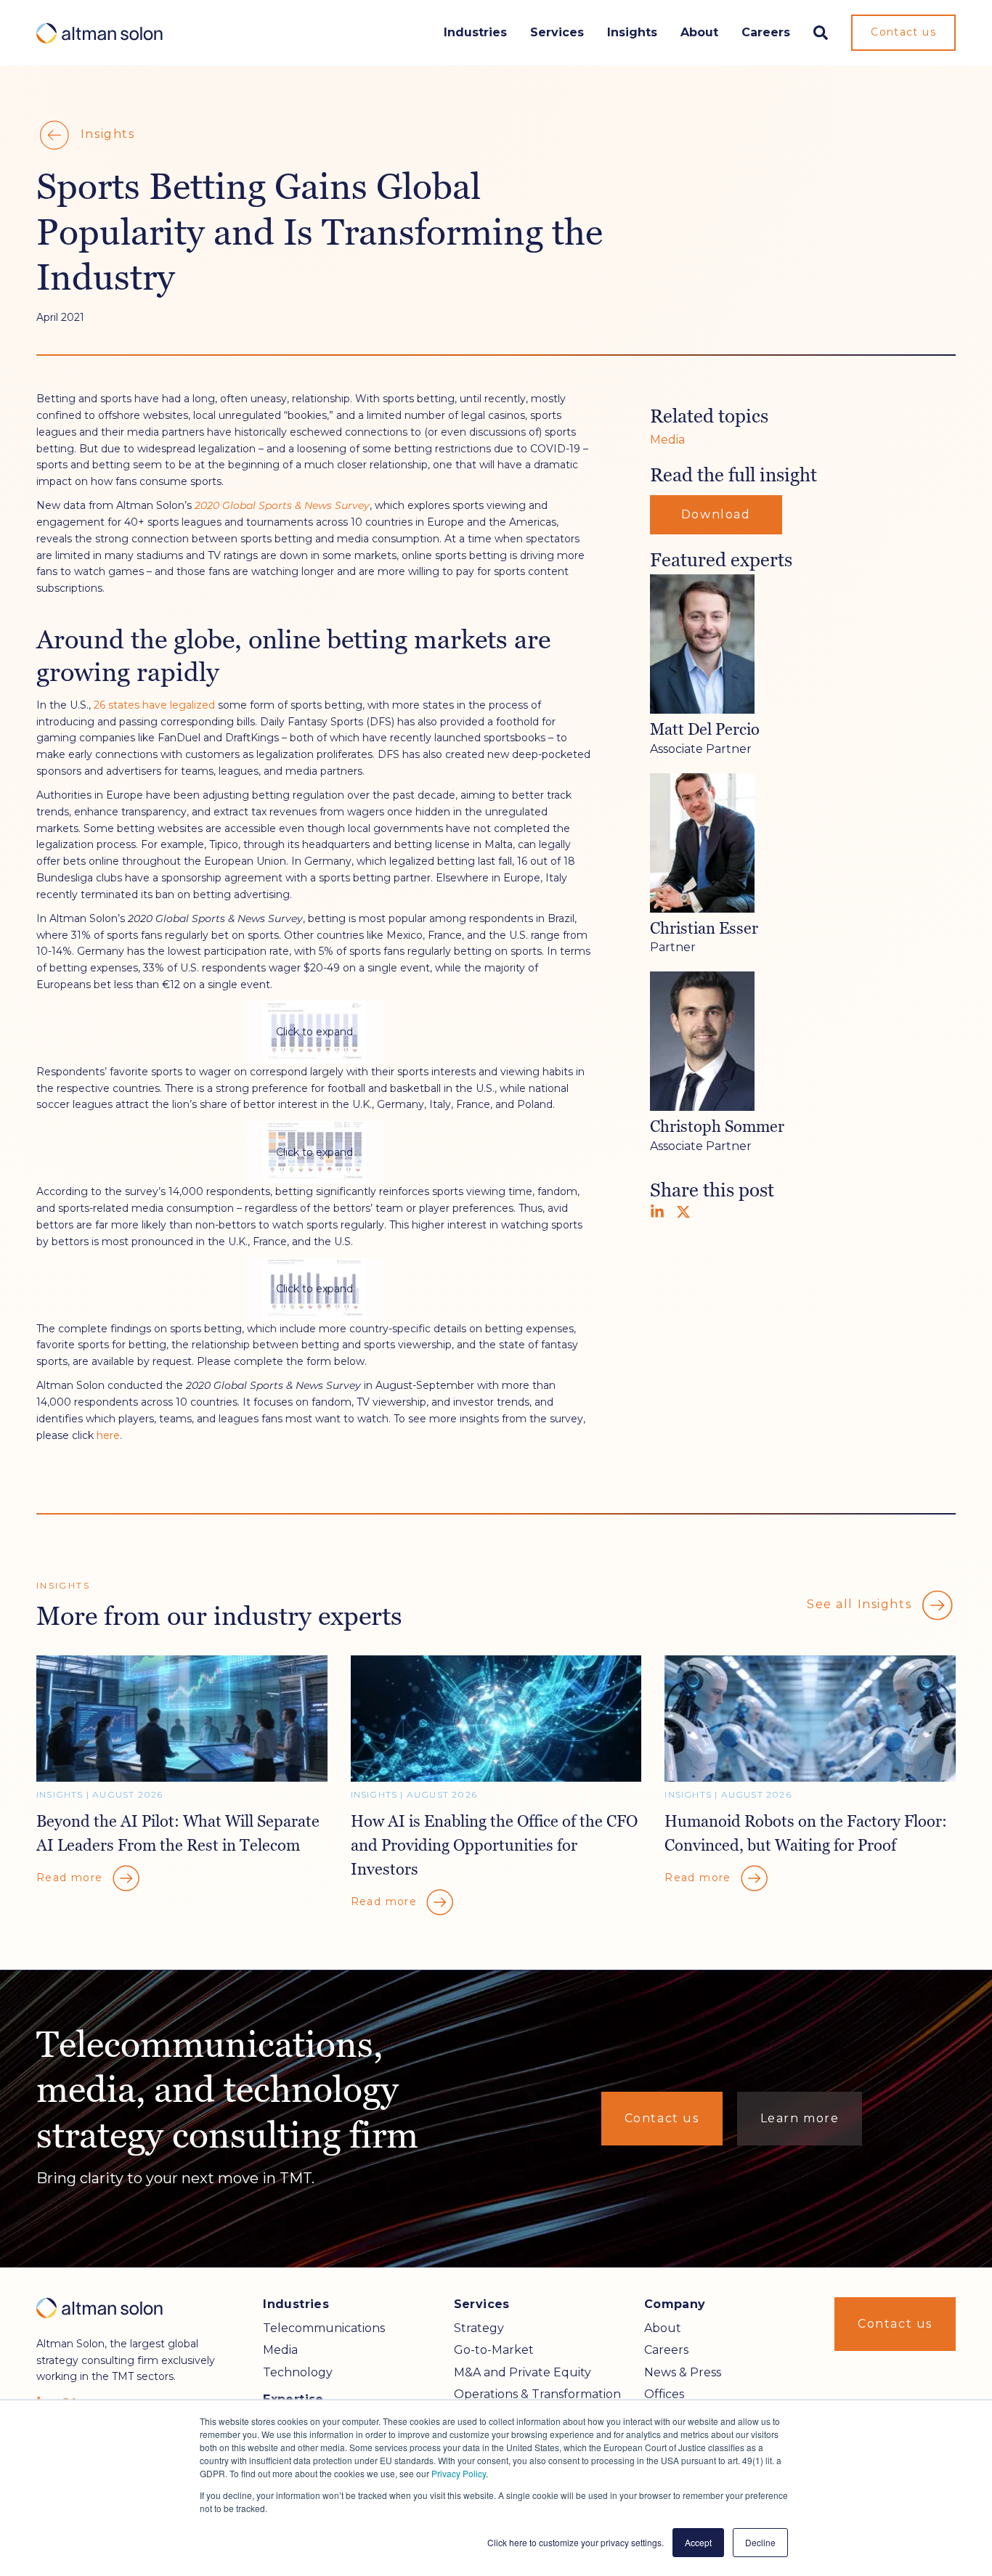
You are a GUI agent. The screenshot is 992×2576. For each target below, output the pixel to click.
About (699, 32)
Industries (475, 32)
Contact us (903, 32)
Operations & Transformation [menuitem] (537, 2394)
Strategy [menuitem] (479, 2328)
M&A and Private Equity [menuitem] (523, 2372)
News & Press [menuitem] (683, 2372)
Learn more (800, 2118)
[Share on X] (683, 1212)
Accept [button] (698, 2542)
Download (716, 514)
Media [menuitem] (280, 2350)
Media (667, 440)
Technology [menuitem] (298, 2372)
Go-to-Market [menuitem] (494, 2350)
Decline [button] (760, 2542)
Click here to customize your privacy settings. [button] (576, 2542)
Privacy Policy (459, 2473)
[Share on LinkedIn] (657, 1212)
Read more (72, 1877)
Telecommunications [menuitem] (324, 2328)
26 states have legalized (154, 705)
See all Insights (861, 1604)
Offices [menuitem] (664, 2394)
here (108, 1435)
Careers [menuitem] (666, 2350)
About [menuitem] (663, 2328)
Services (557, 32)
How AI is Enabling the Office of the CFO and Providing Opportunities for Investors (494, 1845)
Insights (632, 32)
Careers (766, 32)
